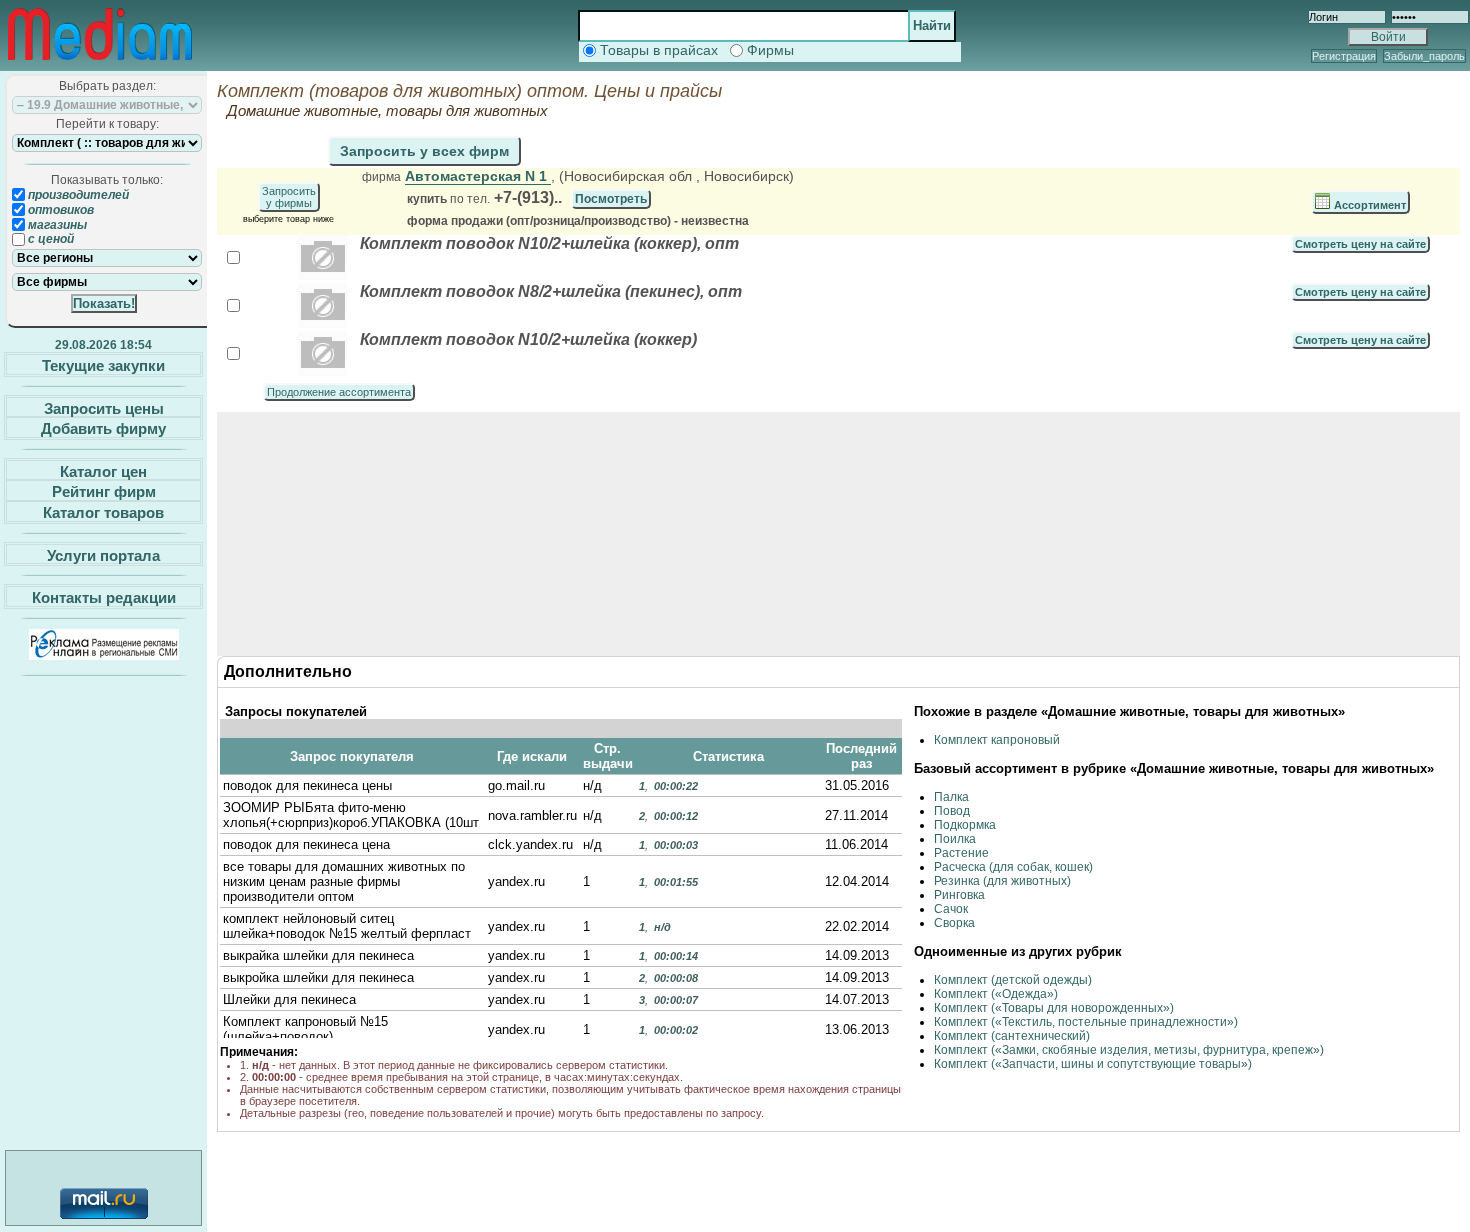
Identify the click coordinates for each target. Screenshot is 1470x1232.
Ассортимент (1368, 205)
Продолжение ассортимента (339, 392)
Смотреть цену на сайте (1360, 244)
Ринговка (959, 895)
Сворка (954, 923)
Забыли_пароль (1424, 56)
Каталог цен (103, 470)
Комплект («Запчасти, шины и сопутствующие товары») (1093, 1064)
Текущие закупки (103, 365)
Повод (952, 811)
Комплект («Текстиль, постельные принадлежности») (1086, 1022)
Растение (961, 853)
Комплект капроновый (997, 740)
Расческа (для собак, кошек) (1013, 867)
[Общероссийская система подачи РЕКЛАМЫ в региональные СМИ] (104, 654)
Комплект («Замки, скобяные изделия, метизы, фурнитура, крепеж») (1129, 1050)
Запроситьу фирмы (289, 197)
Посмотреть (611, 199)
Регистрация (1344, 56)
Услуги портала (103, 554)
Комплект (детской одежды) (1013, 980)
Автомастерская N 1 (478, 176)
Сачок (951, 909)
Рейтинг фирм (104, 491)
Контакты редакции (104, 597)
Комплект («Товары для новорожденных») (1054, 1008)
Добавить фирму (103, 428)
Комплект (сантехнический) (1012, 1036)
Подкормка (965, 825)
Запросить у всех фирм (424, 151)
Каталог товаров (103, 512)
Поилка (955, 839)
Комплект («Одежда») (996, 994)
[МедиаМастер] (100, 64)
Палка (951, 797)
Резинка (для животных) (1002, 881)
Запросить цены (104, 407)
